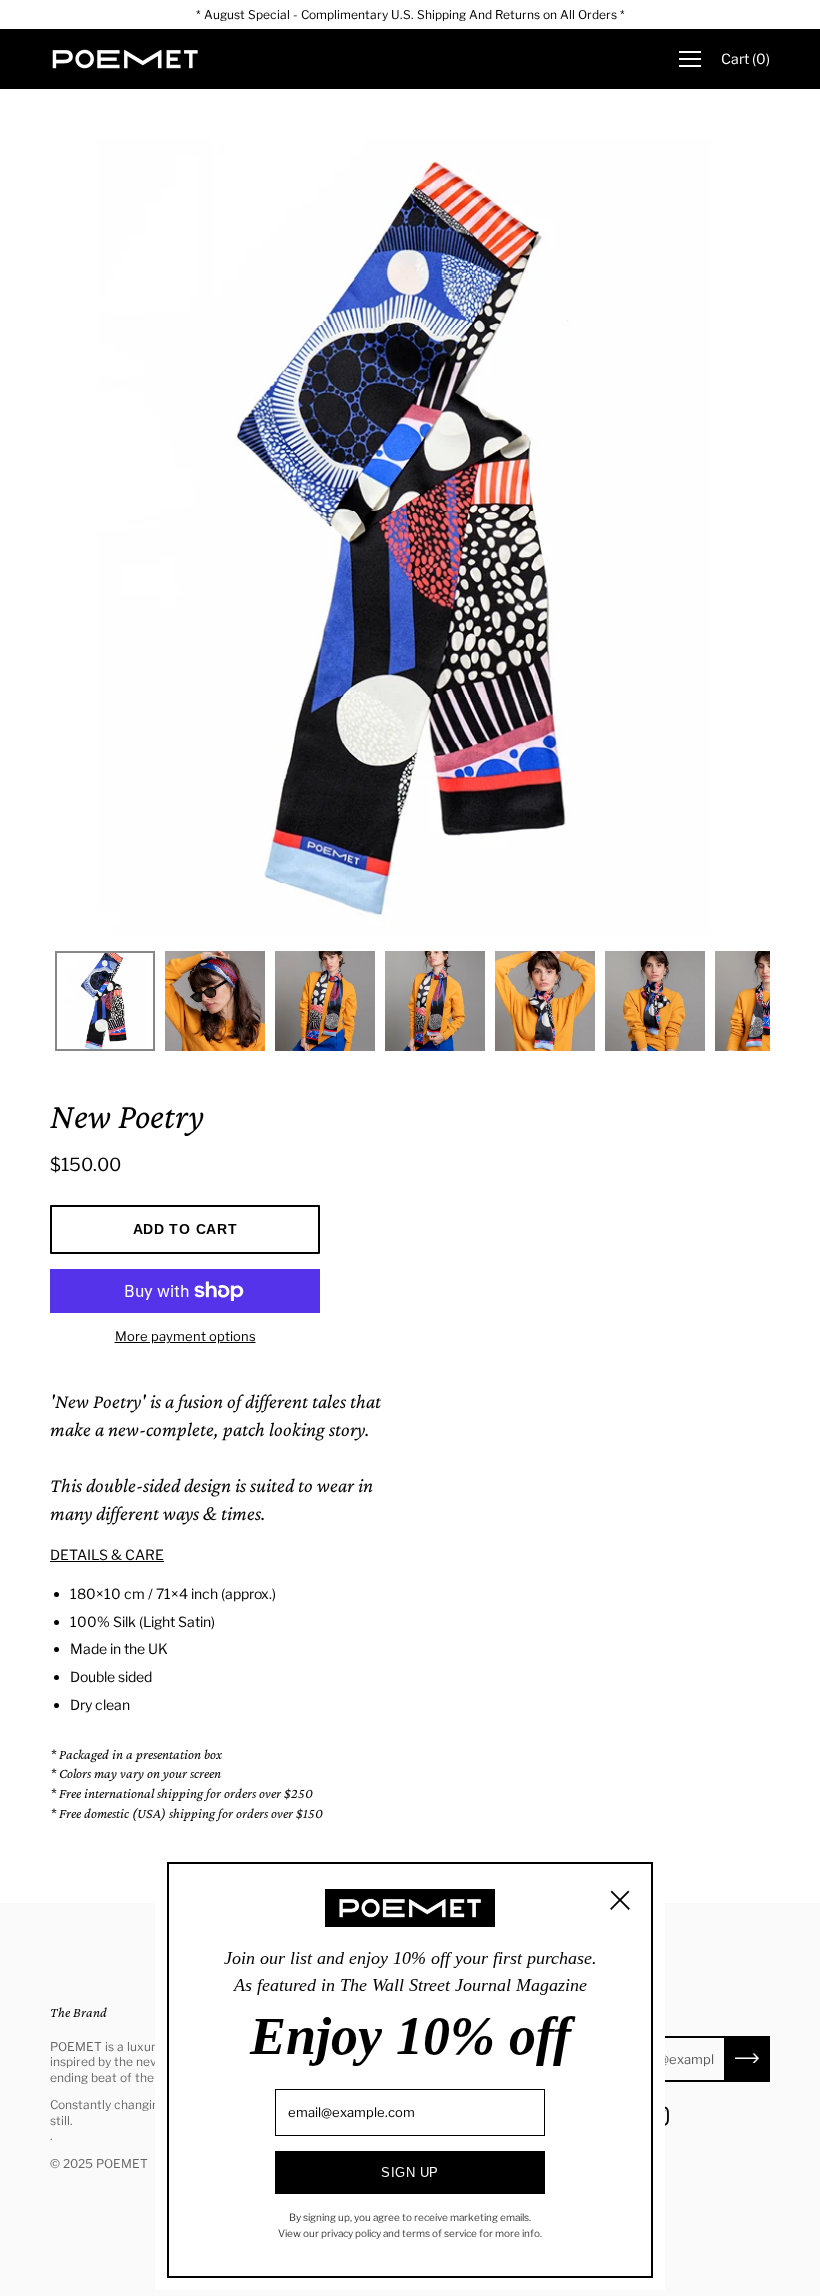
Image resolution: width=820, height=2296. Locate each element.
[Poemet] (125, 59)
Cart (745, 58)
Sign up (410, 2172)
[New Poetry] (105, 1001)
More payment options (185, 1336)
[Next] (720, 540)
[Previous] (100, 540)
